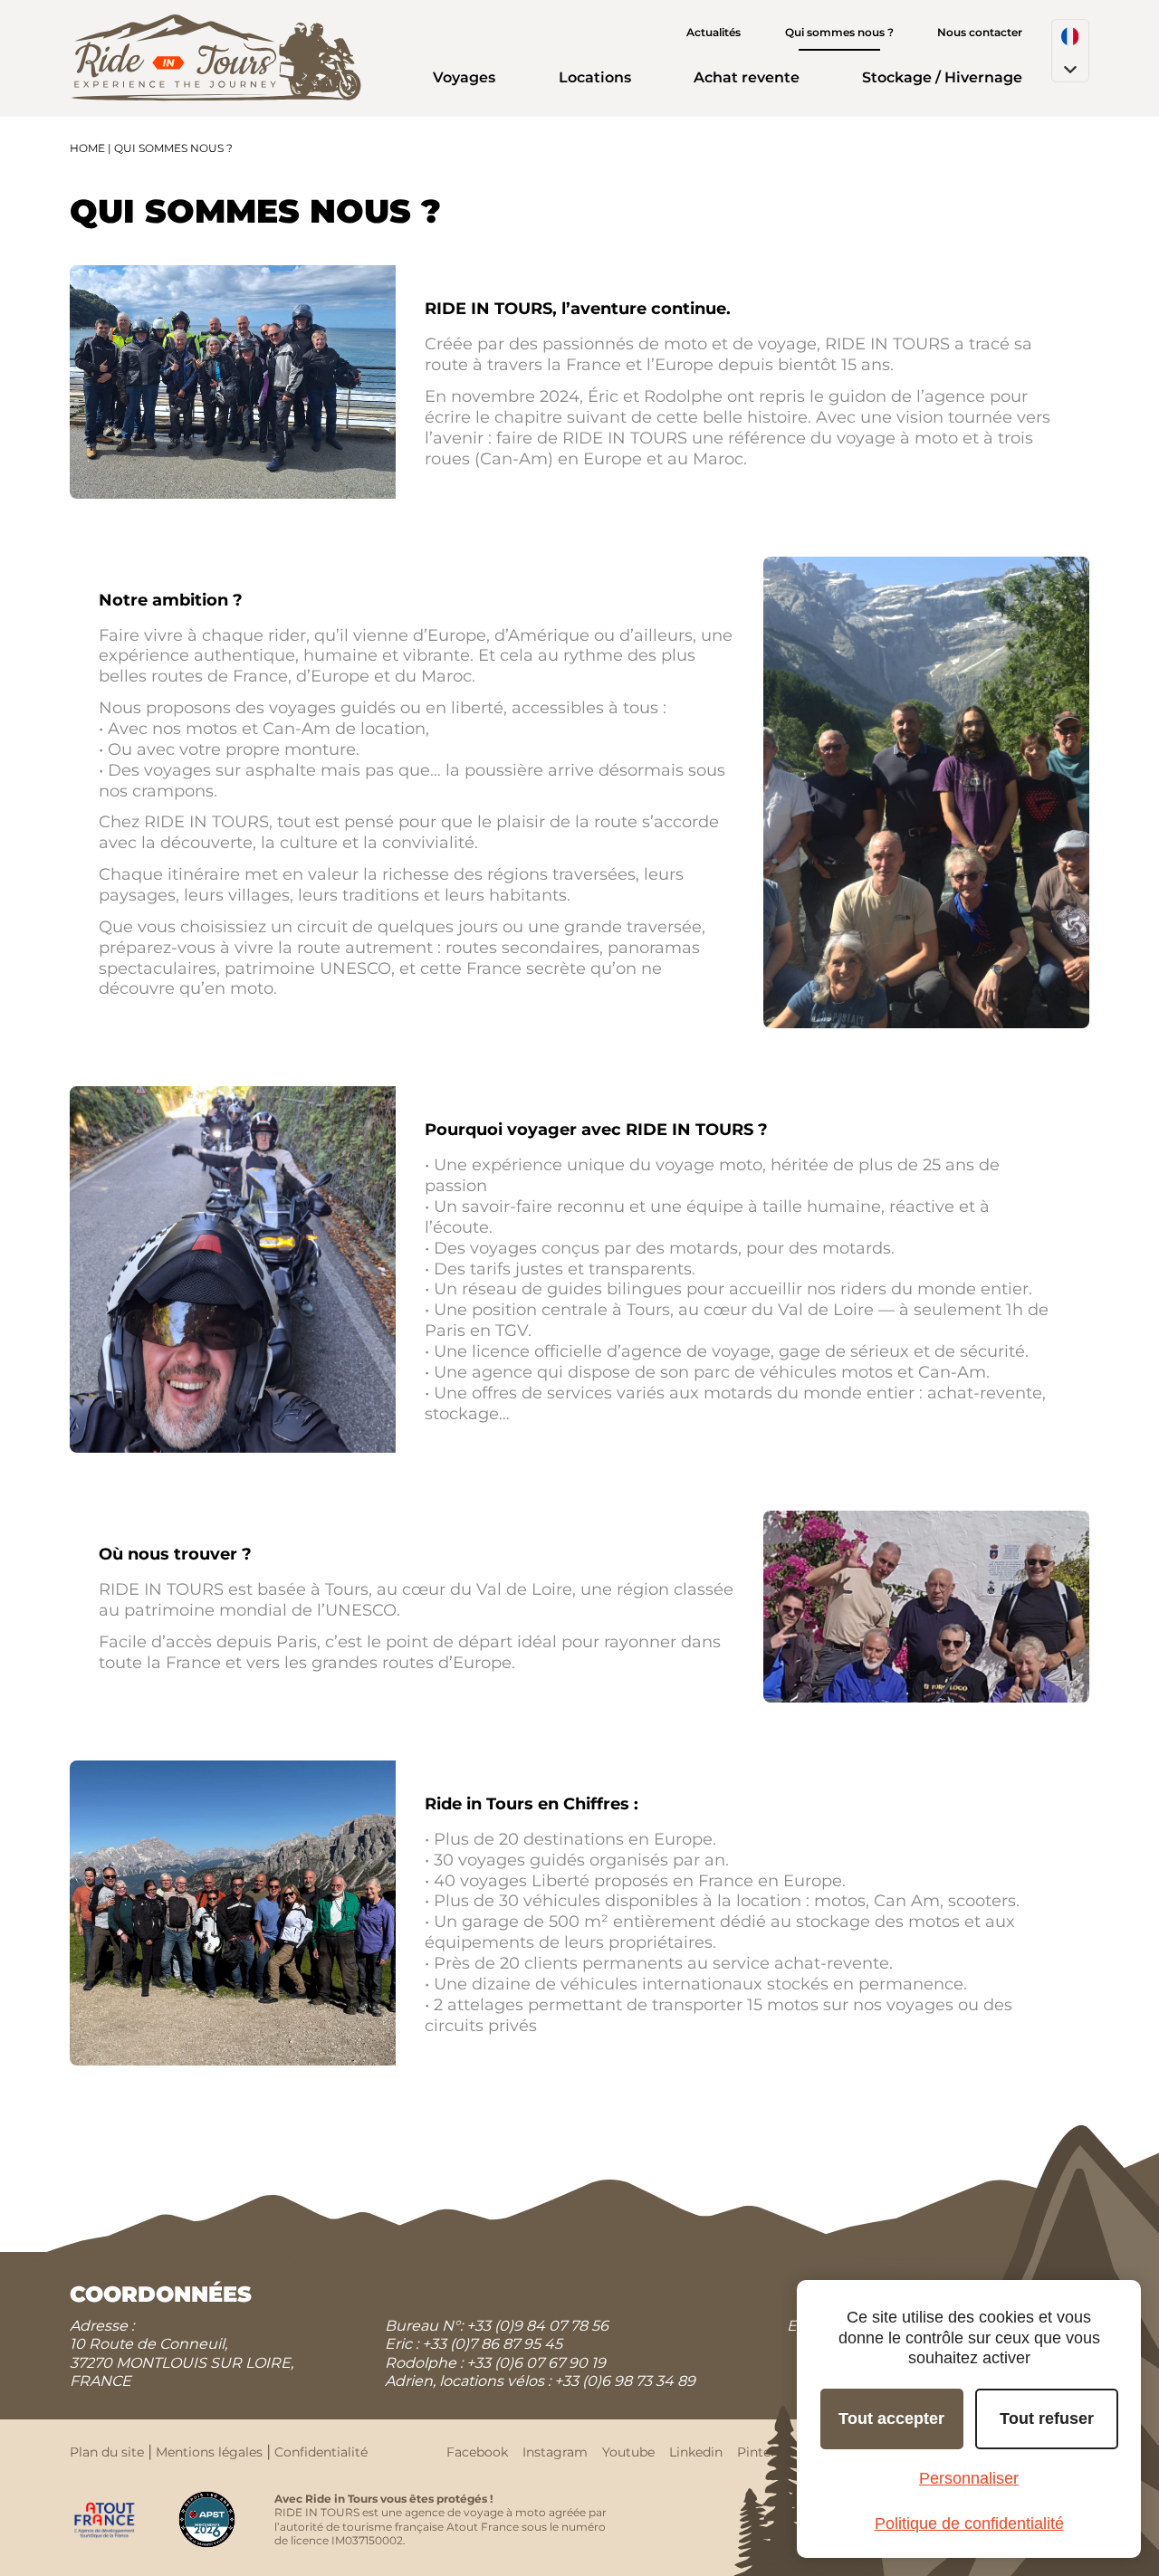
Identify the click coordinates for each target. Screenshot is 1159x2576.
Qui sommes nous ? (839, 32)
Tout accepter (891, 2419)
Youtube (628, 2452)
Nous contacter (980, 32)
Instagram (555, 2452)
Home (87, 148)
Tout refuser (1047, 2419)
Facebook (477, 2452)
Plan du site (107, 2452)
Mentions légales (209, 2452)
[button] (1070, 51)
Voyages (464, 77)
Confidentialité (321, 2452)
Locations (595, 77)
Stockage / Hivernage (942, 77)
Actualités (714, 32)
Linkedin (696, 2452)
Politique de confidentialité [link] (969, 2524)
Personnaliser (969, 2478)
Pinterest (766, 2452)
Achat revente (747, 77)
